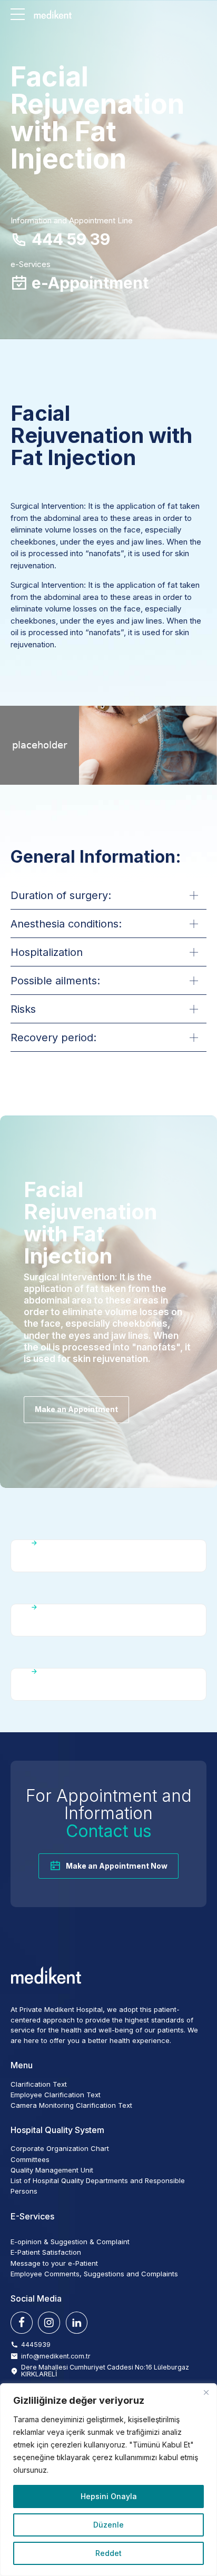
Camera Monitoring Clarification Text (71, 2105)
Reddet (108, 2553)
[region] (108, 2480)
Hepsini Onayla (109, 2496)
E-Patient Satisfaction (46, 2252)
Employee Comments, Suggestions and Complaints (94, 2274)
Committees (30, 2159)
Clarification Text (39, 2084)
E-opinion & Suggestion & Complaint (70, 2242)
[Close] (206, 2392)
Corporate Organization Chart (60, 2148)
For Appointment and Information (109, 1813)
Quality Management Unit (52, 2170)
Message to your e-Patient (54, 2263)
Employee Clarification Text (56, 2095)
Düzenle (108, 2525)
